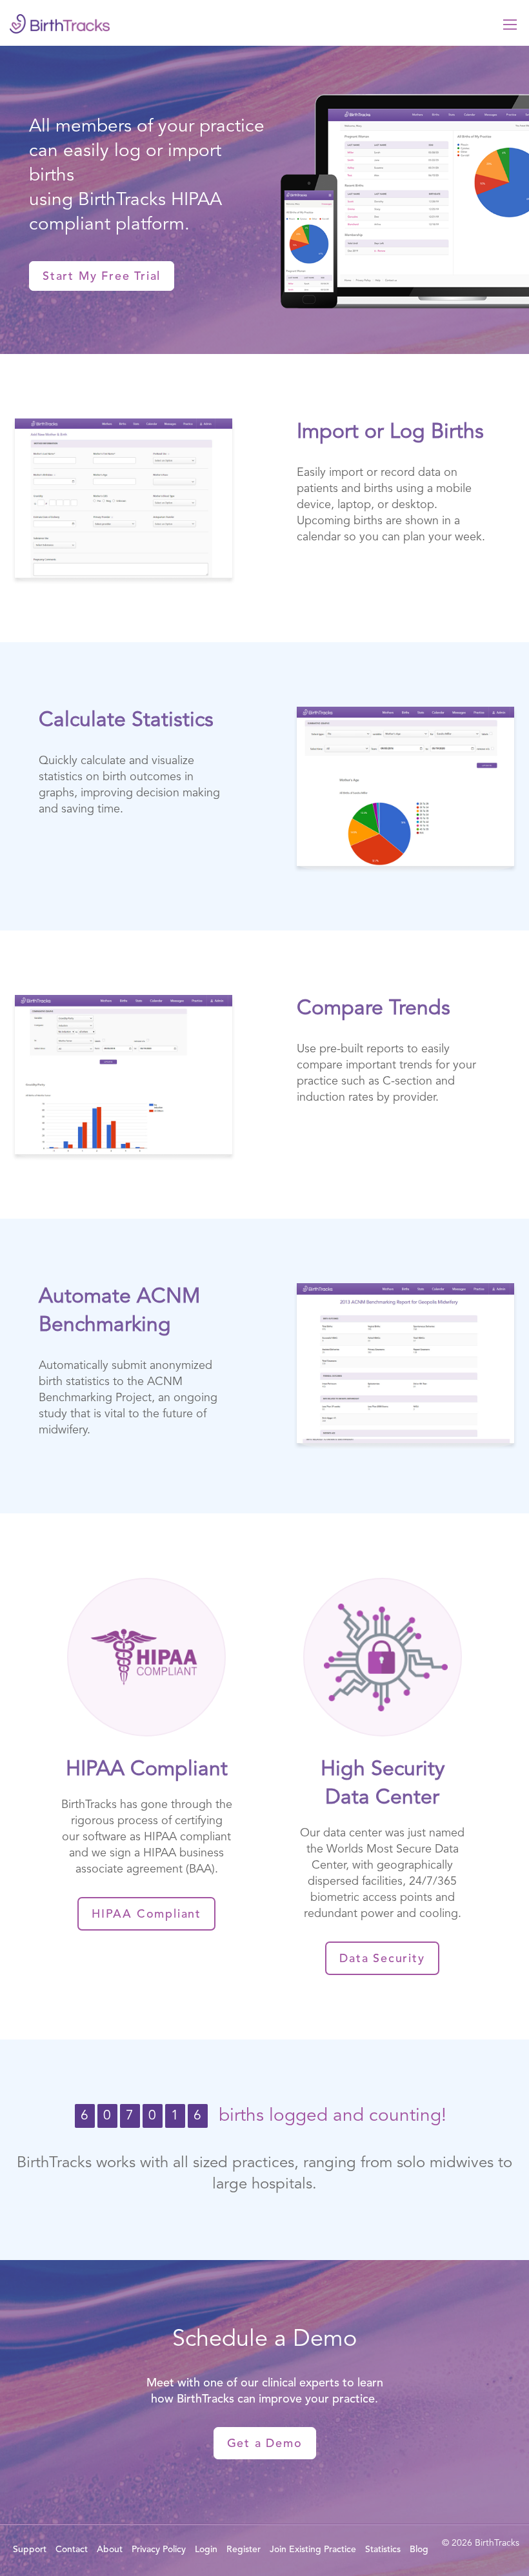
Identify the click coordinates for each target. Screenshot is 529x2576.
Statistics (383, 2550)
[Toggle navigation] (510, 23)
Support (30, 2550)
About (110, 2550)
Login (206, 2550)
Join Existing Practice (313, 2550)
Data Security (382, 1959)
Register (244, 2550)
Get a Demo (265, 2444)
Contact (72, 2550)
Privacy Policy (159, 2550)
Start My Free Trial (102, 277)
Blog (419, 2550)
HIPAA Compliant (146, 1914)
